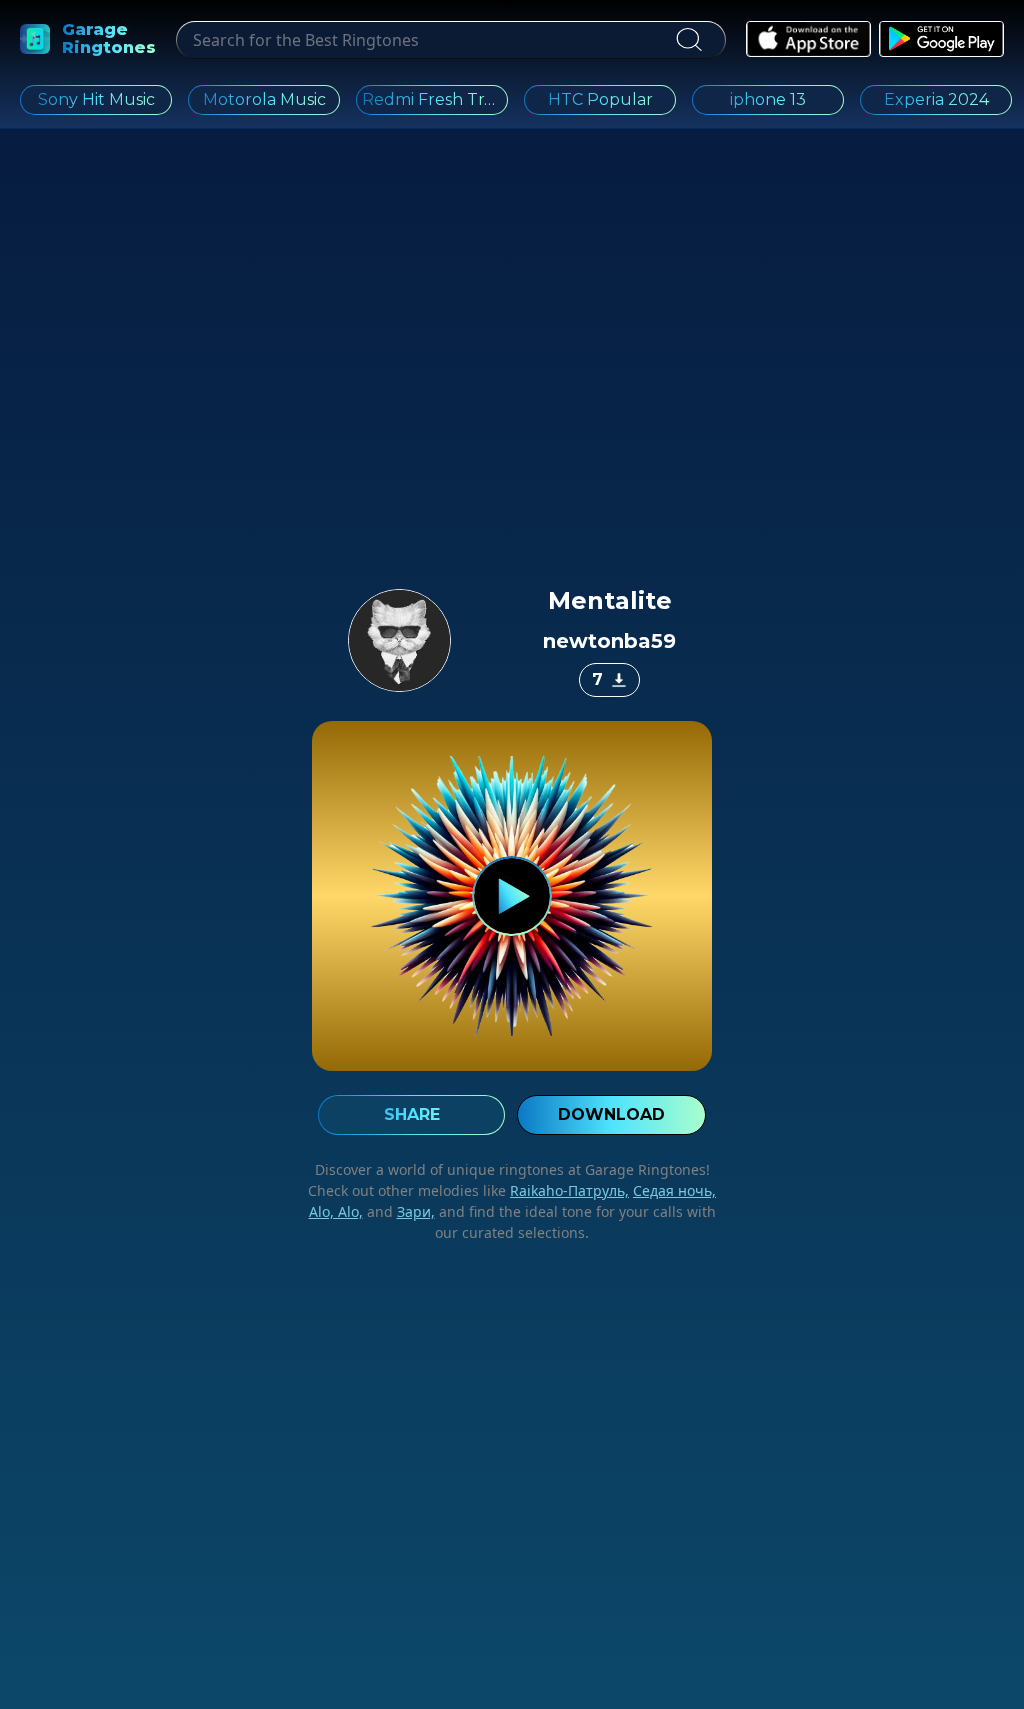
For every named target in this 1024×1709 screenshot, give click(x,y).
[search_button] (688, 40)
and (399, 1211)
